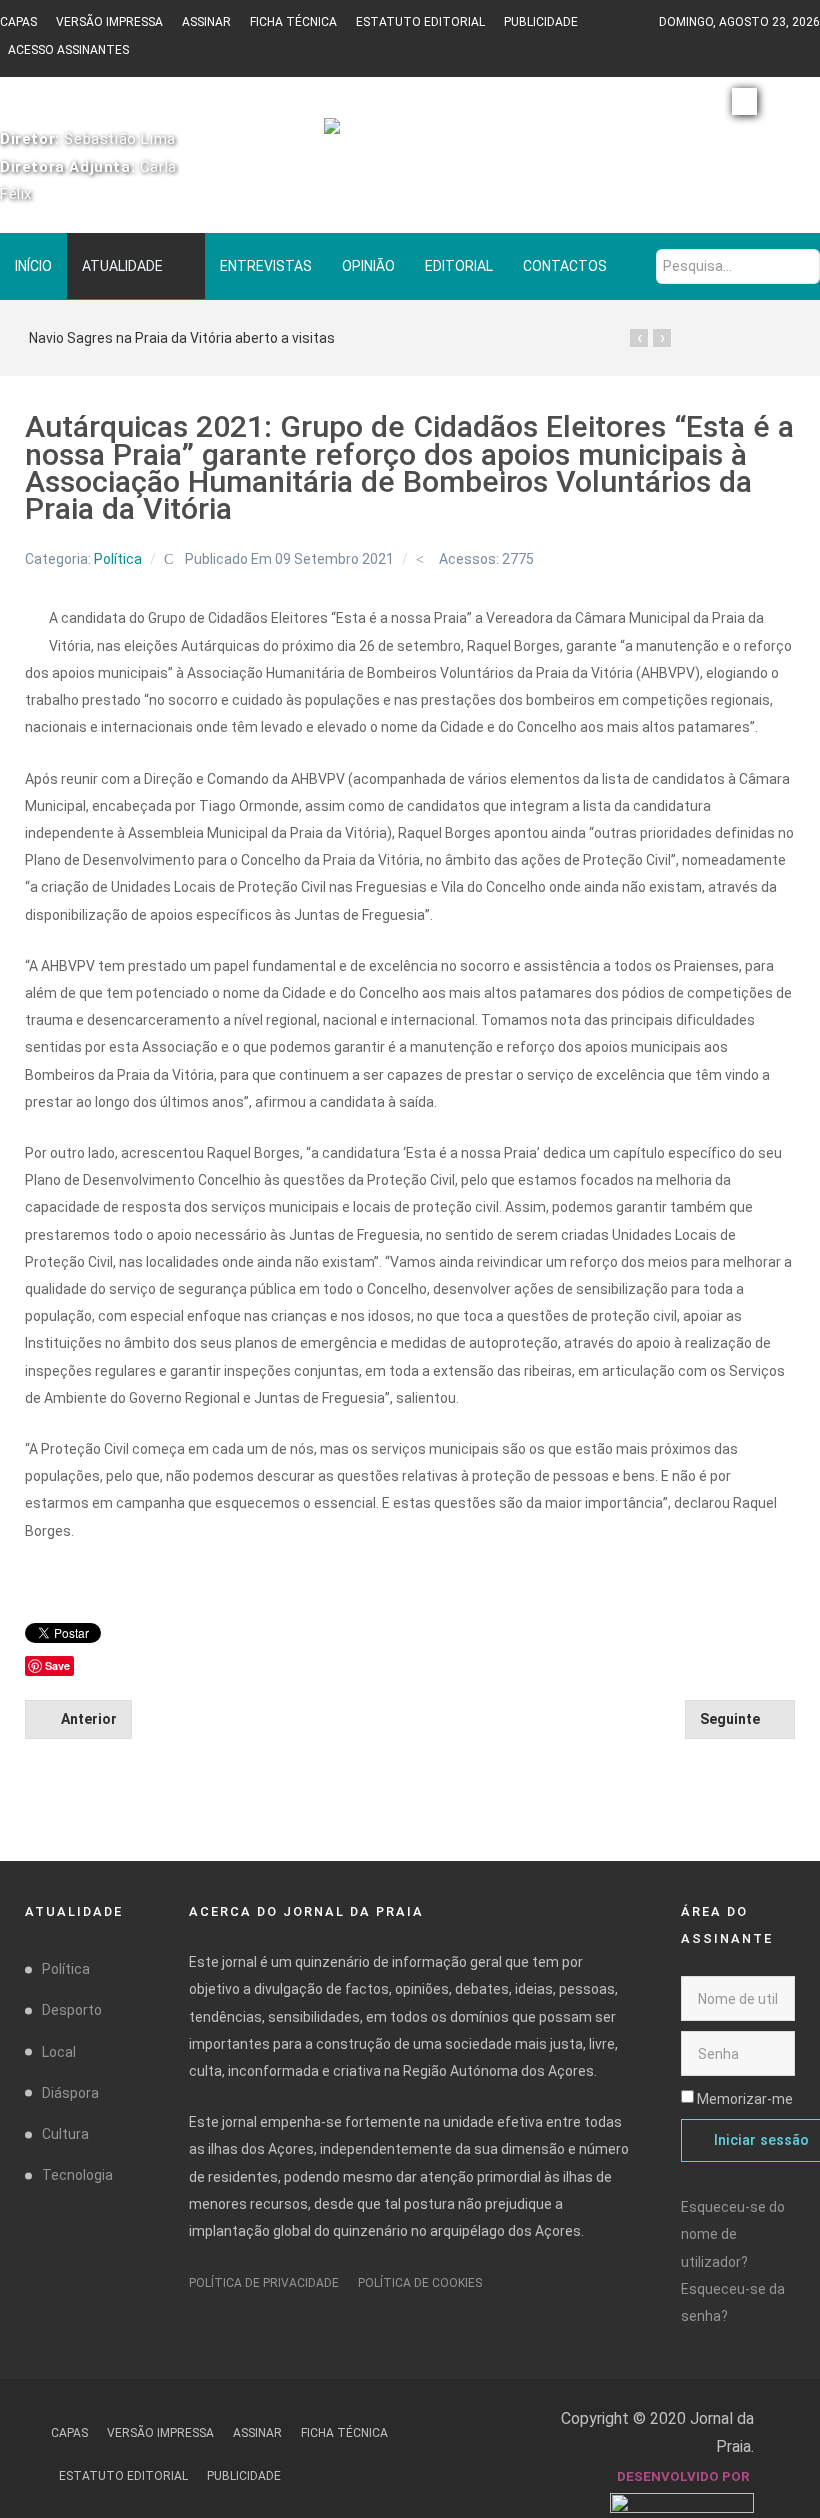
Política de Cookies (420, 2283)
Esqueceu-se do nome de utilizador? (733, 2234)
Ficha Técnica (293, 22)
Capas (18, 22)
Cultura (65, 2134)
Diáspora (70, 2093)
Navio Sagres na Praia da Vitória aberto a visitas (182, 338)
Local (59, 2052)
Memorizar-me (745, 2099)
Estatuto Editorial (420, 22)
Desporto (72, 2010)
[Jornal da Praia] (410, 135)
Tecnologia (77, 2175)
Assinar (206, 22)
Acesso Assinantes (68, 50)
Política (118, 559)
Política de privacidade (264, 2283)
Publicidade (541, 22)
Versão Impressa (109, 22)
